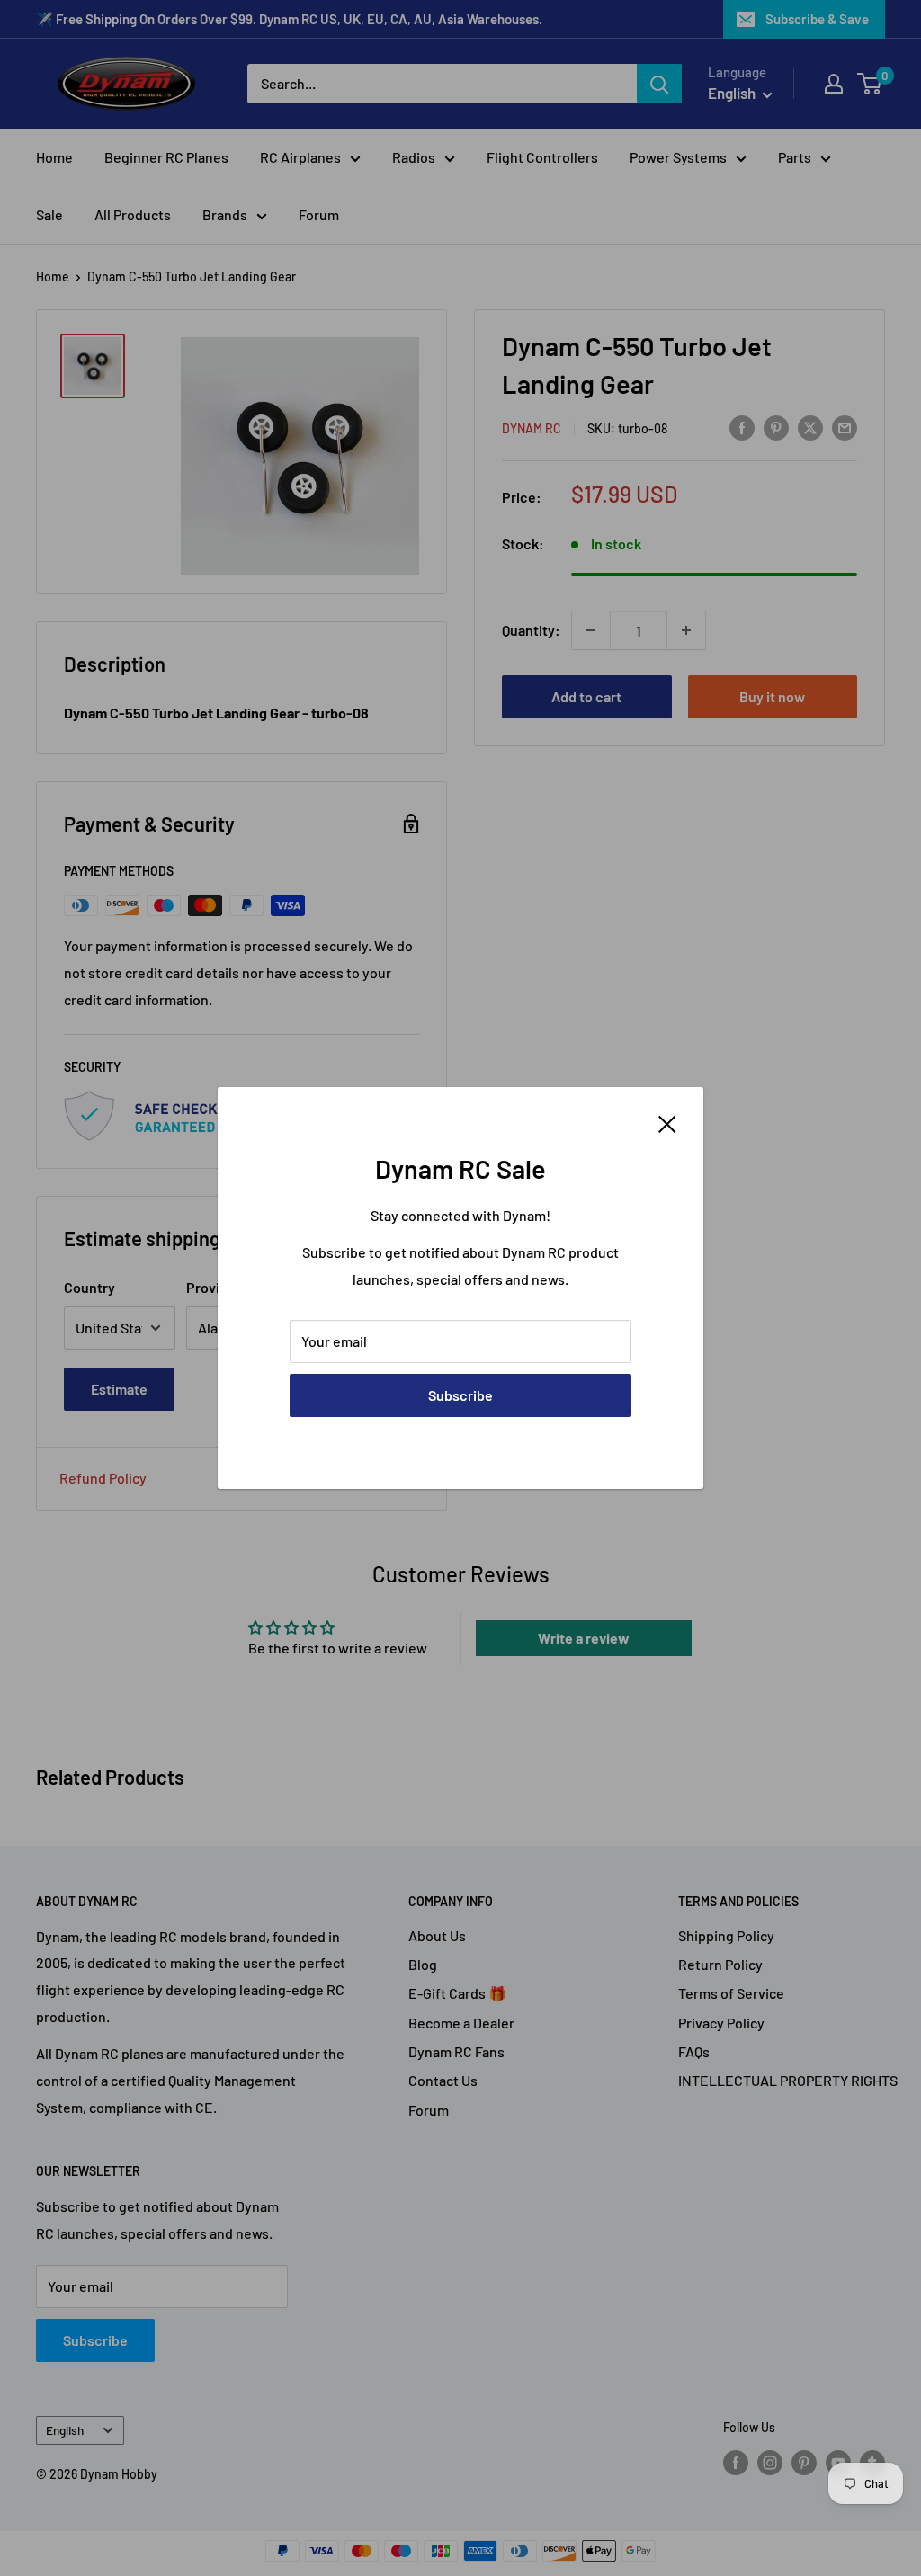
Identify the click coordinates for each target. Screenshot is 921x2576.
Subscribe (460, 1395)
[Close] (667, 1122)
